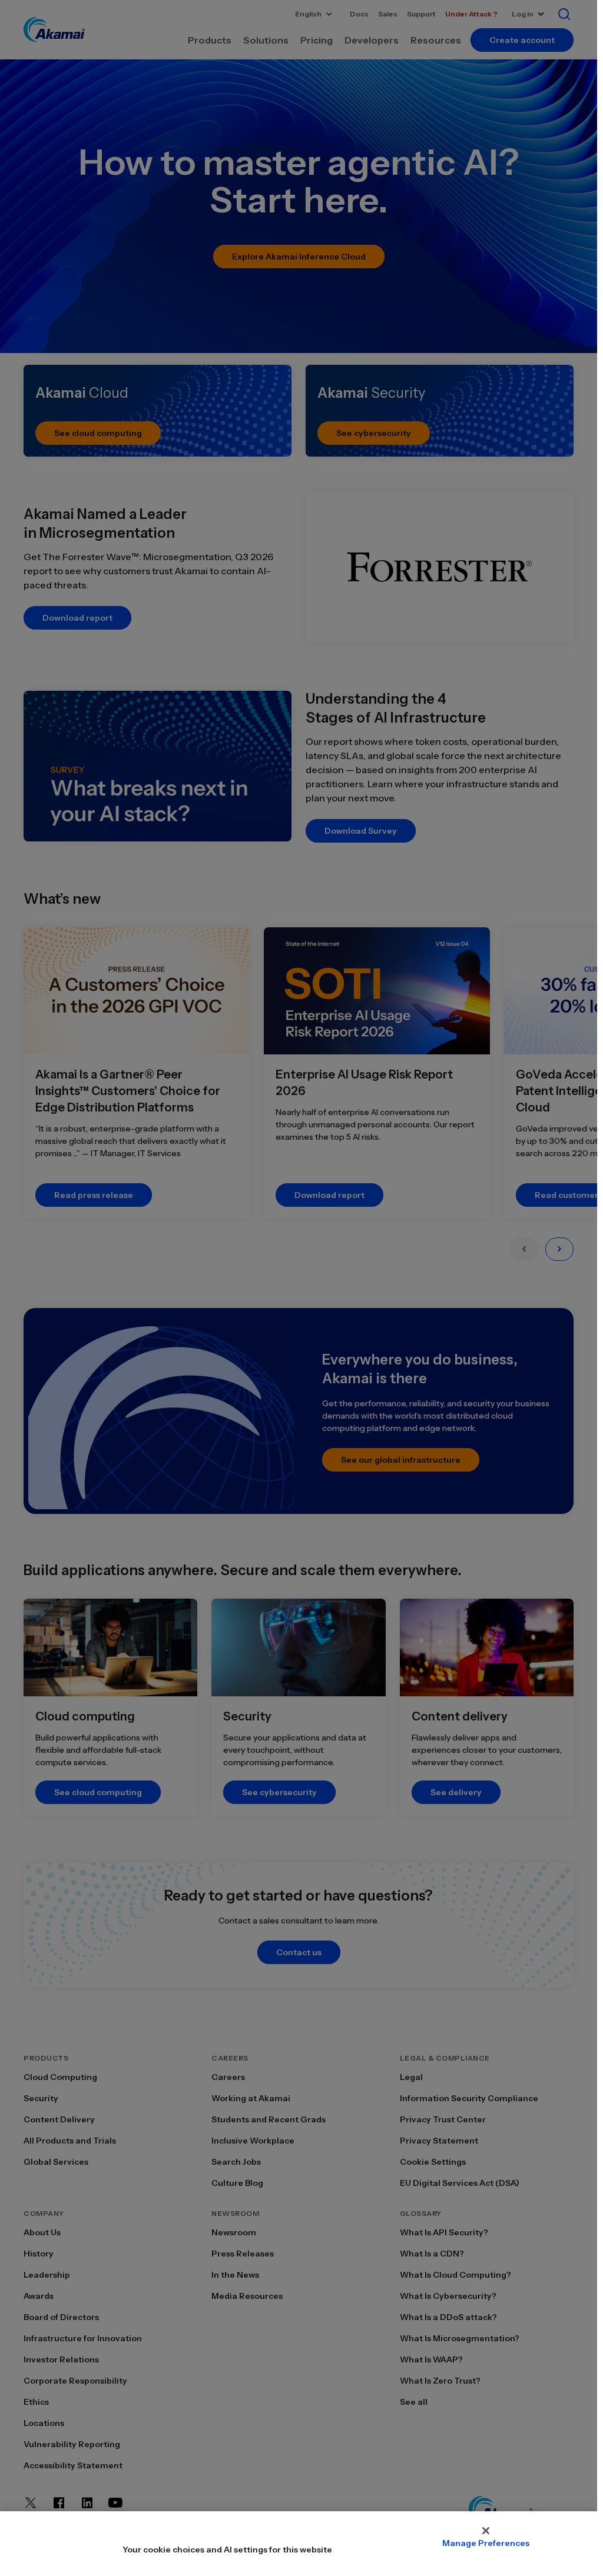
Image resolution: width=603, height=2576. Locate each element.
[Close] (486, 2531)
